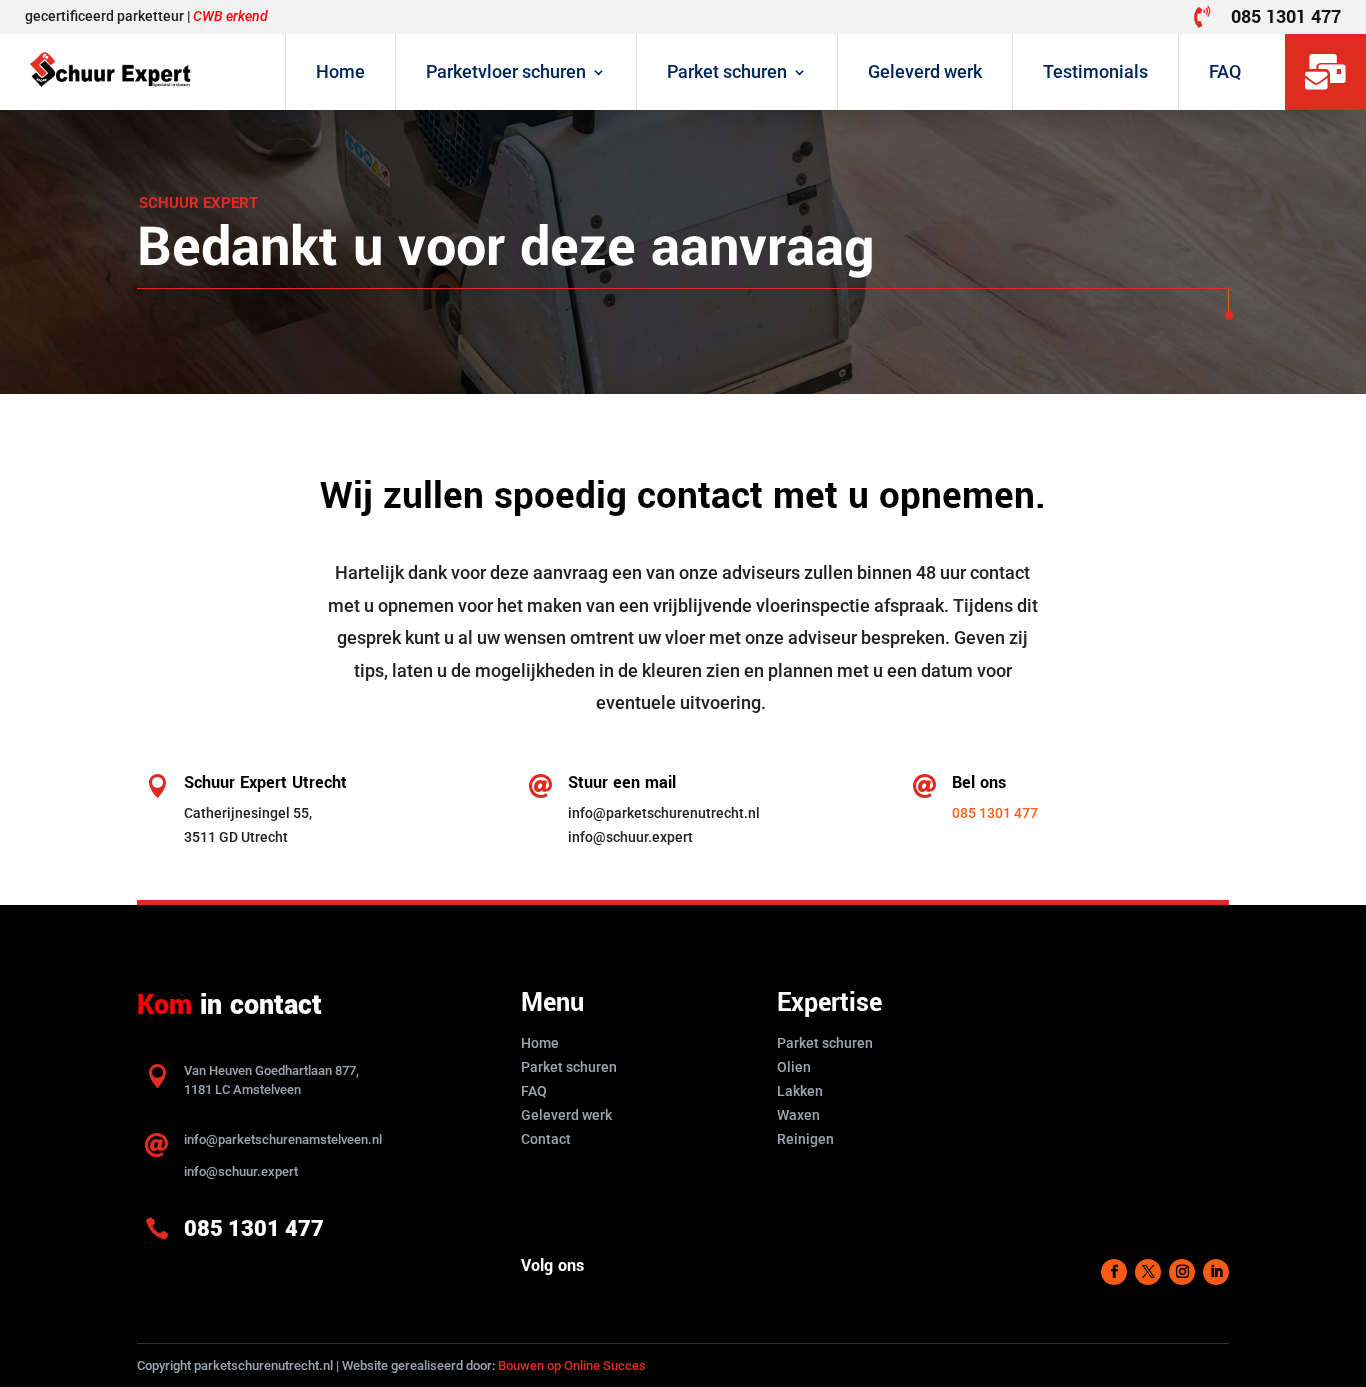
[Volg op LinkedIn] (1216, 1272)
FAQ (1225, 71)
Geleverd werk (925, 71)
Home (340, 71)
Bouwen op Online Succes (572, 1365)
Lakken (800, 1091)
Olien (794, 1067)
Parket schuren (727, 71)
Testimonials (1095, 71)
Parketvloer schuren (506, 71)
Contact (546, 1139)
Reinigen (805, 1139)
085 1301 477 (1286, 17)
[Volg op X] (1148, 1272)
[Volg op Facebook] (1114, 1272)
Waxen (798, 1115)
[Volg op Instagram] (1182, 1272)
